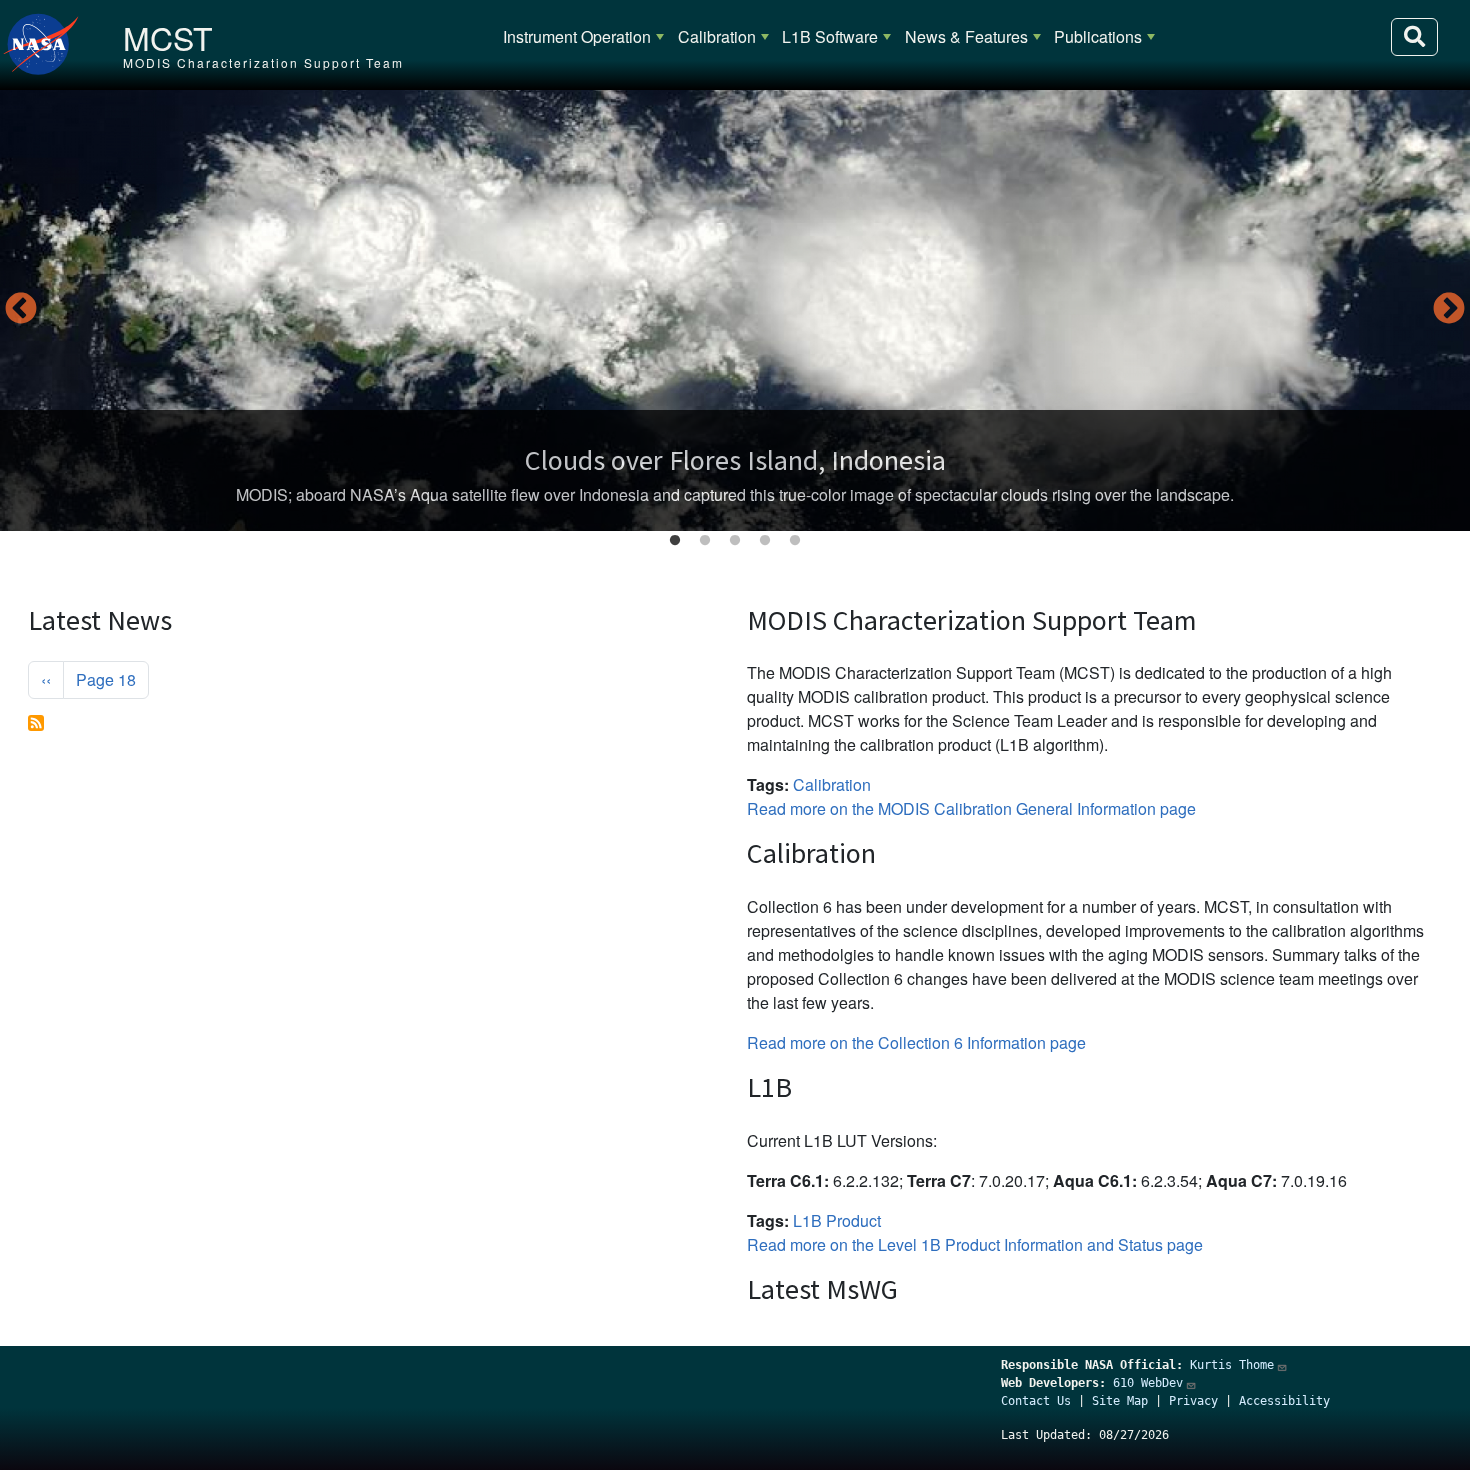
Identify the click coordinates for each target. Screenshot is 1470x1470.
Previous (21, 310)
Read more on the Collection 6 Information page (916, 1042)
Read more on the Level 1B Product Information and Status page (975, 1244)
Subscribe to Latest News (36, 723)
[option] (735, 310)
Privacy (1193, 1401)
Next (1449, 310)
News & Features (966, 36)
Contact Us (1036, 1401)
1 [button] (675, 541)
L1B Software (830, 36)
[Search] (1414, 37)
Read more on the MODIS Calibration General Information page (971, 808)
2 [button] (705, 541)
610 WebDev (1148, 1383)
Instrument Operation (577, 36)
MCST (168, 37)
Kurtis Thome (1232, 1365)
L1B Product (837, 1220)
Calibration (717, 36)
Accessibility (1284, 1401)
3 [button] (735, 541)
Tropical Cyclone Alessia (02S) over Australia (735, 460)
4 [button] (765, 541)
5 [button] (795, 541)
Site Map (1120, 1401)
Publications (1098, 36)
